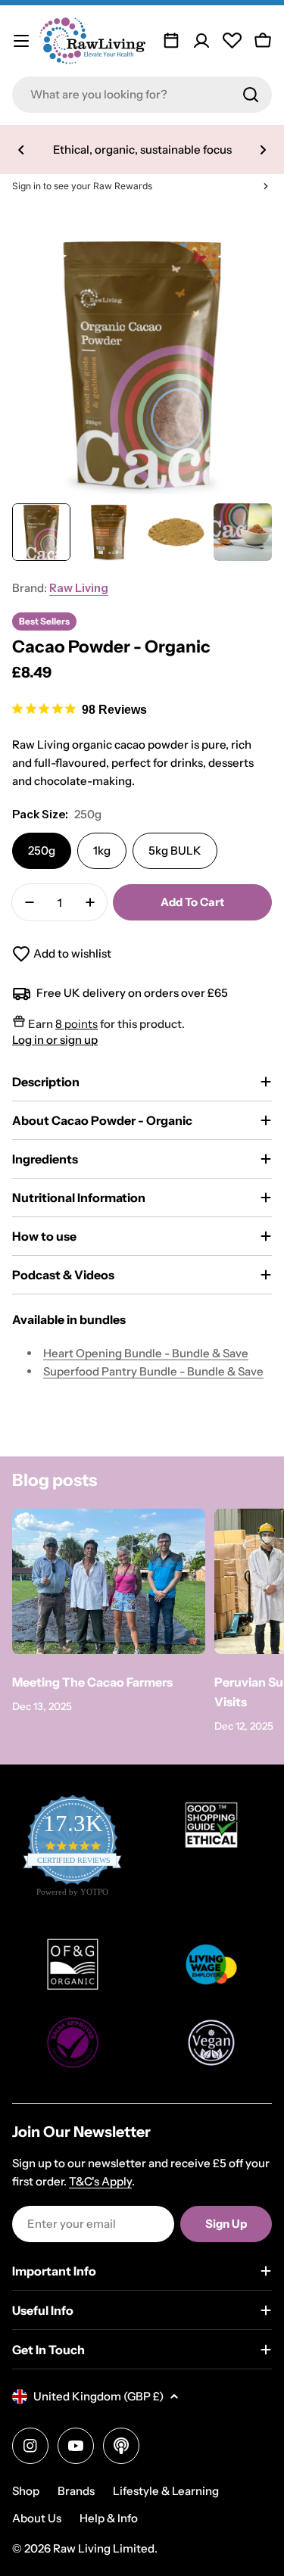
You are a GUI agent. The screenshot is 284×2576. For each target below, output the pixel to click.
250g (42, 850)
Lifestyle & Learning (166, 2491)
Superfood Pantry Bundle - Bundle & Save (153, 1371)
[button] (21, 150)
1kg (102, 850)
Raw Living (79, 588)
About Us (37, 2518)
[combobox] (142, 95)
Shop (26, 2491)
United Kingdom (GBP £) (98, 2396)
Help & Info (109, 2518)
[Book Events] (171, 41)
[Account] (201, 41)
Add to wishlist (72, 953)
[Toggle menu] (21, 41)
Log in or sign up (55, 1040)
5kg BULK (175, 850)
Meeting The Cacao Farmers (92, 1682)
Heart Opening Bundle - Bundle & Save (146, 1353)
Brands (76, 2491)
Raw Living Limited (104, 2548)
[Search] (251, 95)
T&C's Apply (100, 2181)
